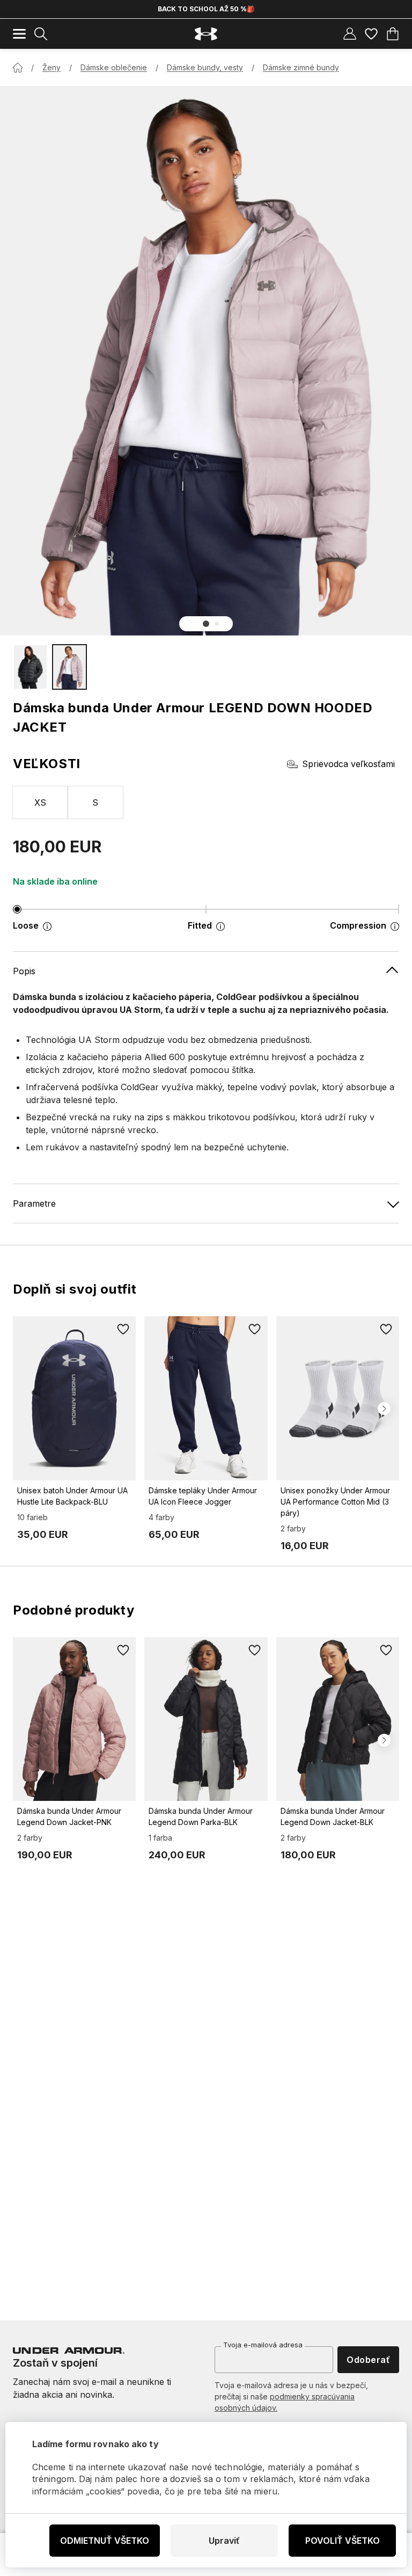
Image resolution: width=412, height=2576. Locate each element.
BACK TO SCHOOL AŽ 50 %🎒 (206, 9)
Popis (24, 971)
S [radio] (95, 802)
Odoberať (368, 2360)
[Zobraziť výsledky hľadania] (41, 34)
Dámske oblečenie (114, 67)
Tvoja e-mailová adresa (263, 2345)
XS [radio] (41, 802)
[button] (206, 624)
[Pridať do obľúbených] (123, 1329)
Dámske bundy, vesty (205, 67)
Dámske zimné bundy (301, 67)
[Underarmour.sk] (206, 34)
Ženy (51, 67)
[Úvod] (18, 68)
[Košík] (393, 34)
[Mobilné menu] (19, 34)
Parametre (34, 1203)
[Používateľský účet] (350, 34)
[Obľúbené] (371, 34)
